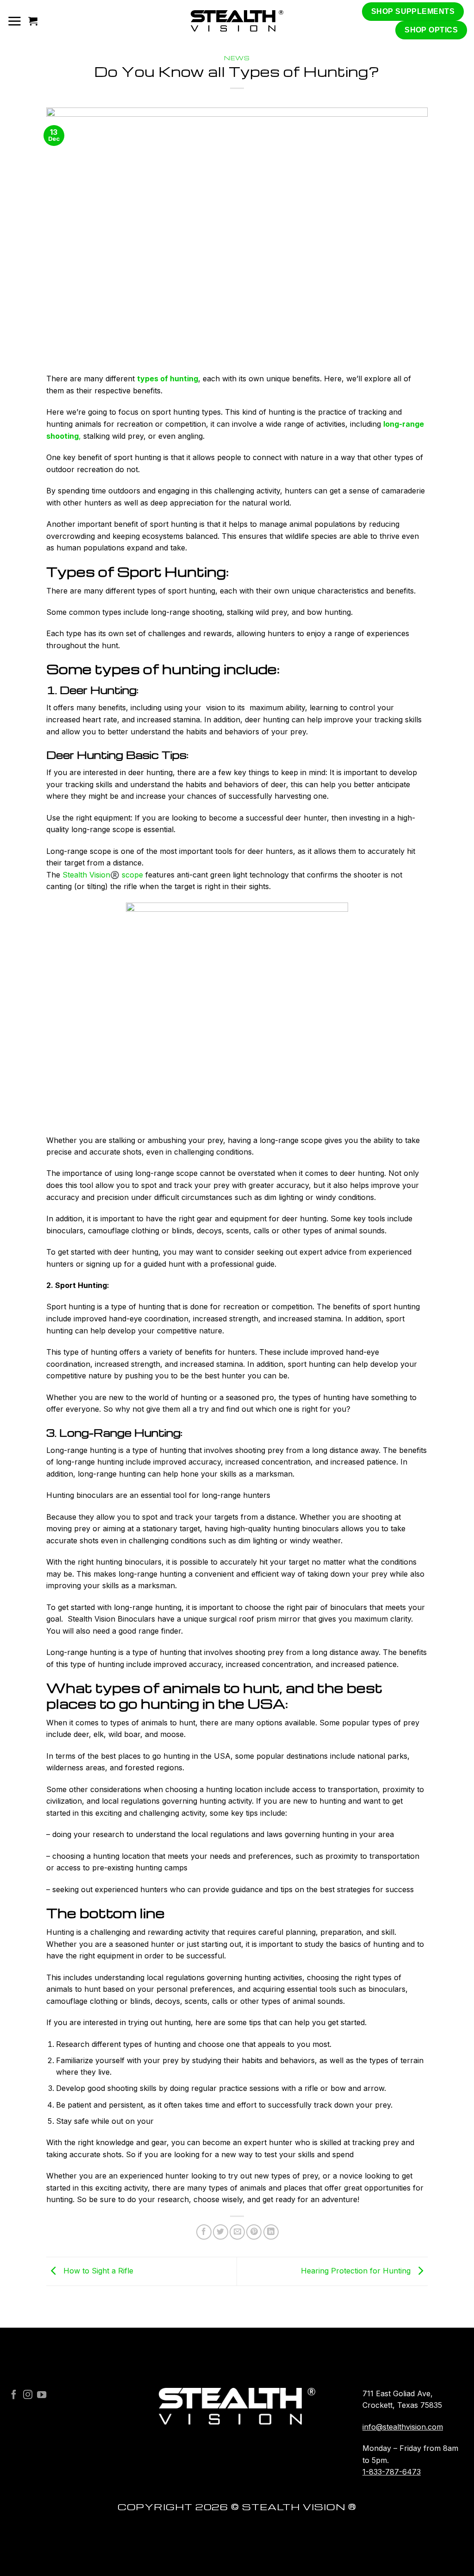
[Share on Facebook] (204, 2232)
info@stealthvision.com (403, 2427)
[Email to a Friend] (237, 2232)
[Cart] (33, 21)
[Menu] (14, 21)
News (237, 58)
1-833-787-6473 (392, 2472)
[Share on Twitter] (221, 2232)
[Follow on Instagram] (28, 2395)
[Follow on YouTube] (42, 2395)
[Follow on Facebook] (14, 2395)
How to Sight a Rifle (97, 2271)
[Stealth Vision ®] (237, 21)
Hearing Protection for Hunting (357, 2271)
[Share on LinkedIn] (271, 2232)
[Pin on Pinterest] (254, 2232)
